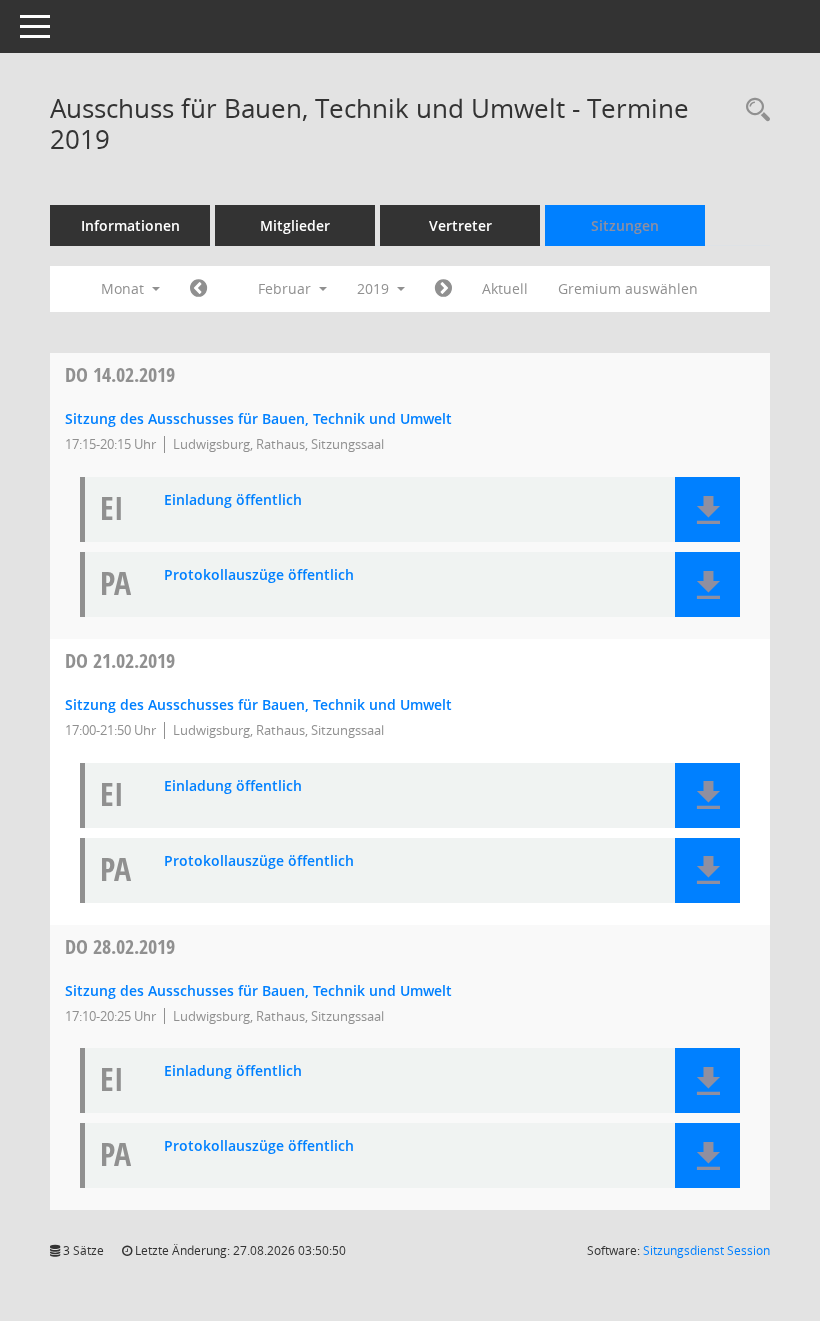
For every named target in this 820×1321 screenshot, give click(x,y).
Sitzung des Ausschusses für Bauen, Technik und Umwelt (258, 418)
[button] (707, 509)
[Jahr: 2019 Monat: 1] (198, 289)
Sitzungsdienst (706, 1250)
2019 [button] (375, 288)
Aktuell (505, 288)
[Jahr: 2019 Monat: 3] (443, 289)
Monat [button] (124, 288)
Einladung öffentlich (233, 500)
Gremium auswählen (628, 288)
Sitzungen (625, 225)
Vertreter (460, 225)
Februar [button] (286, 288)
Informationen (130, 225)
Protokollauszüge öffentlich (259, 575)
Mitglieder (295, 225)
